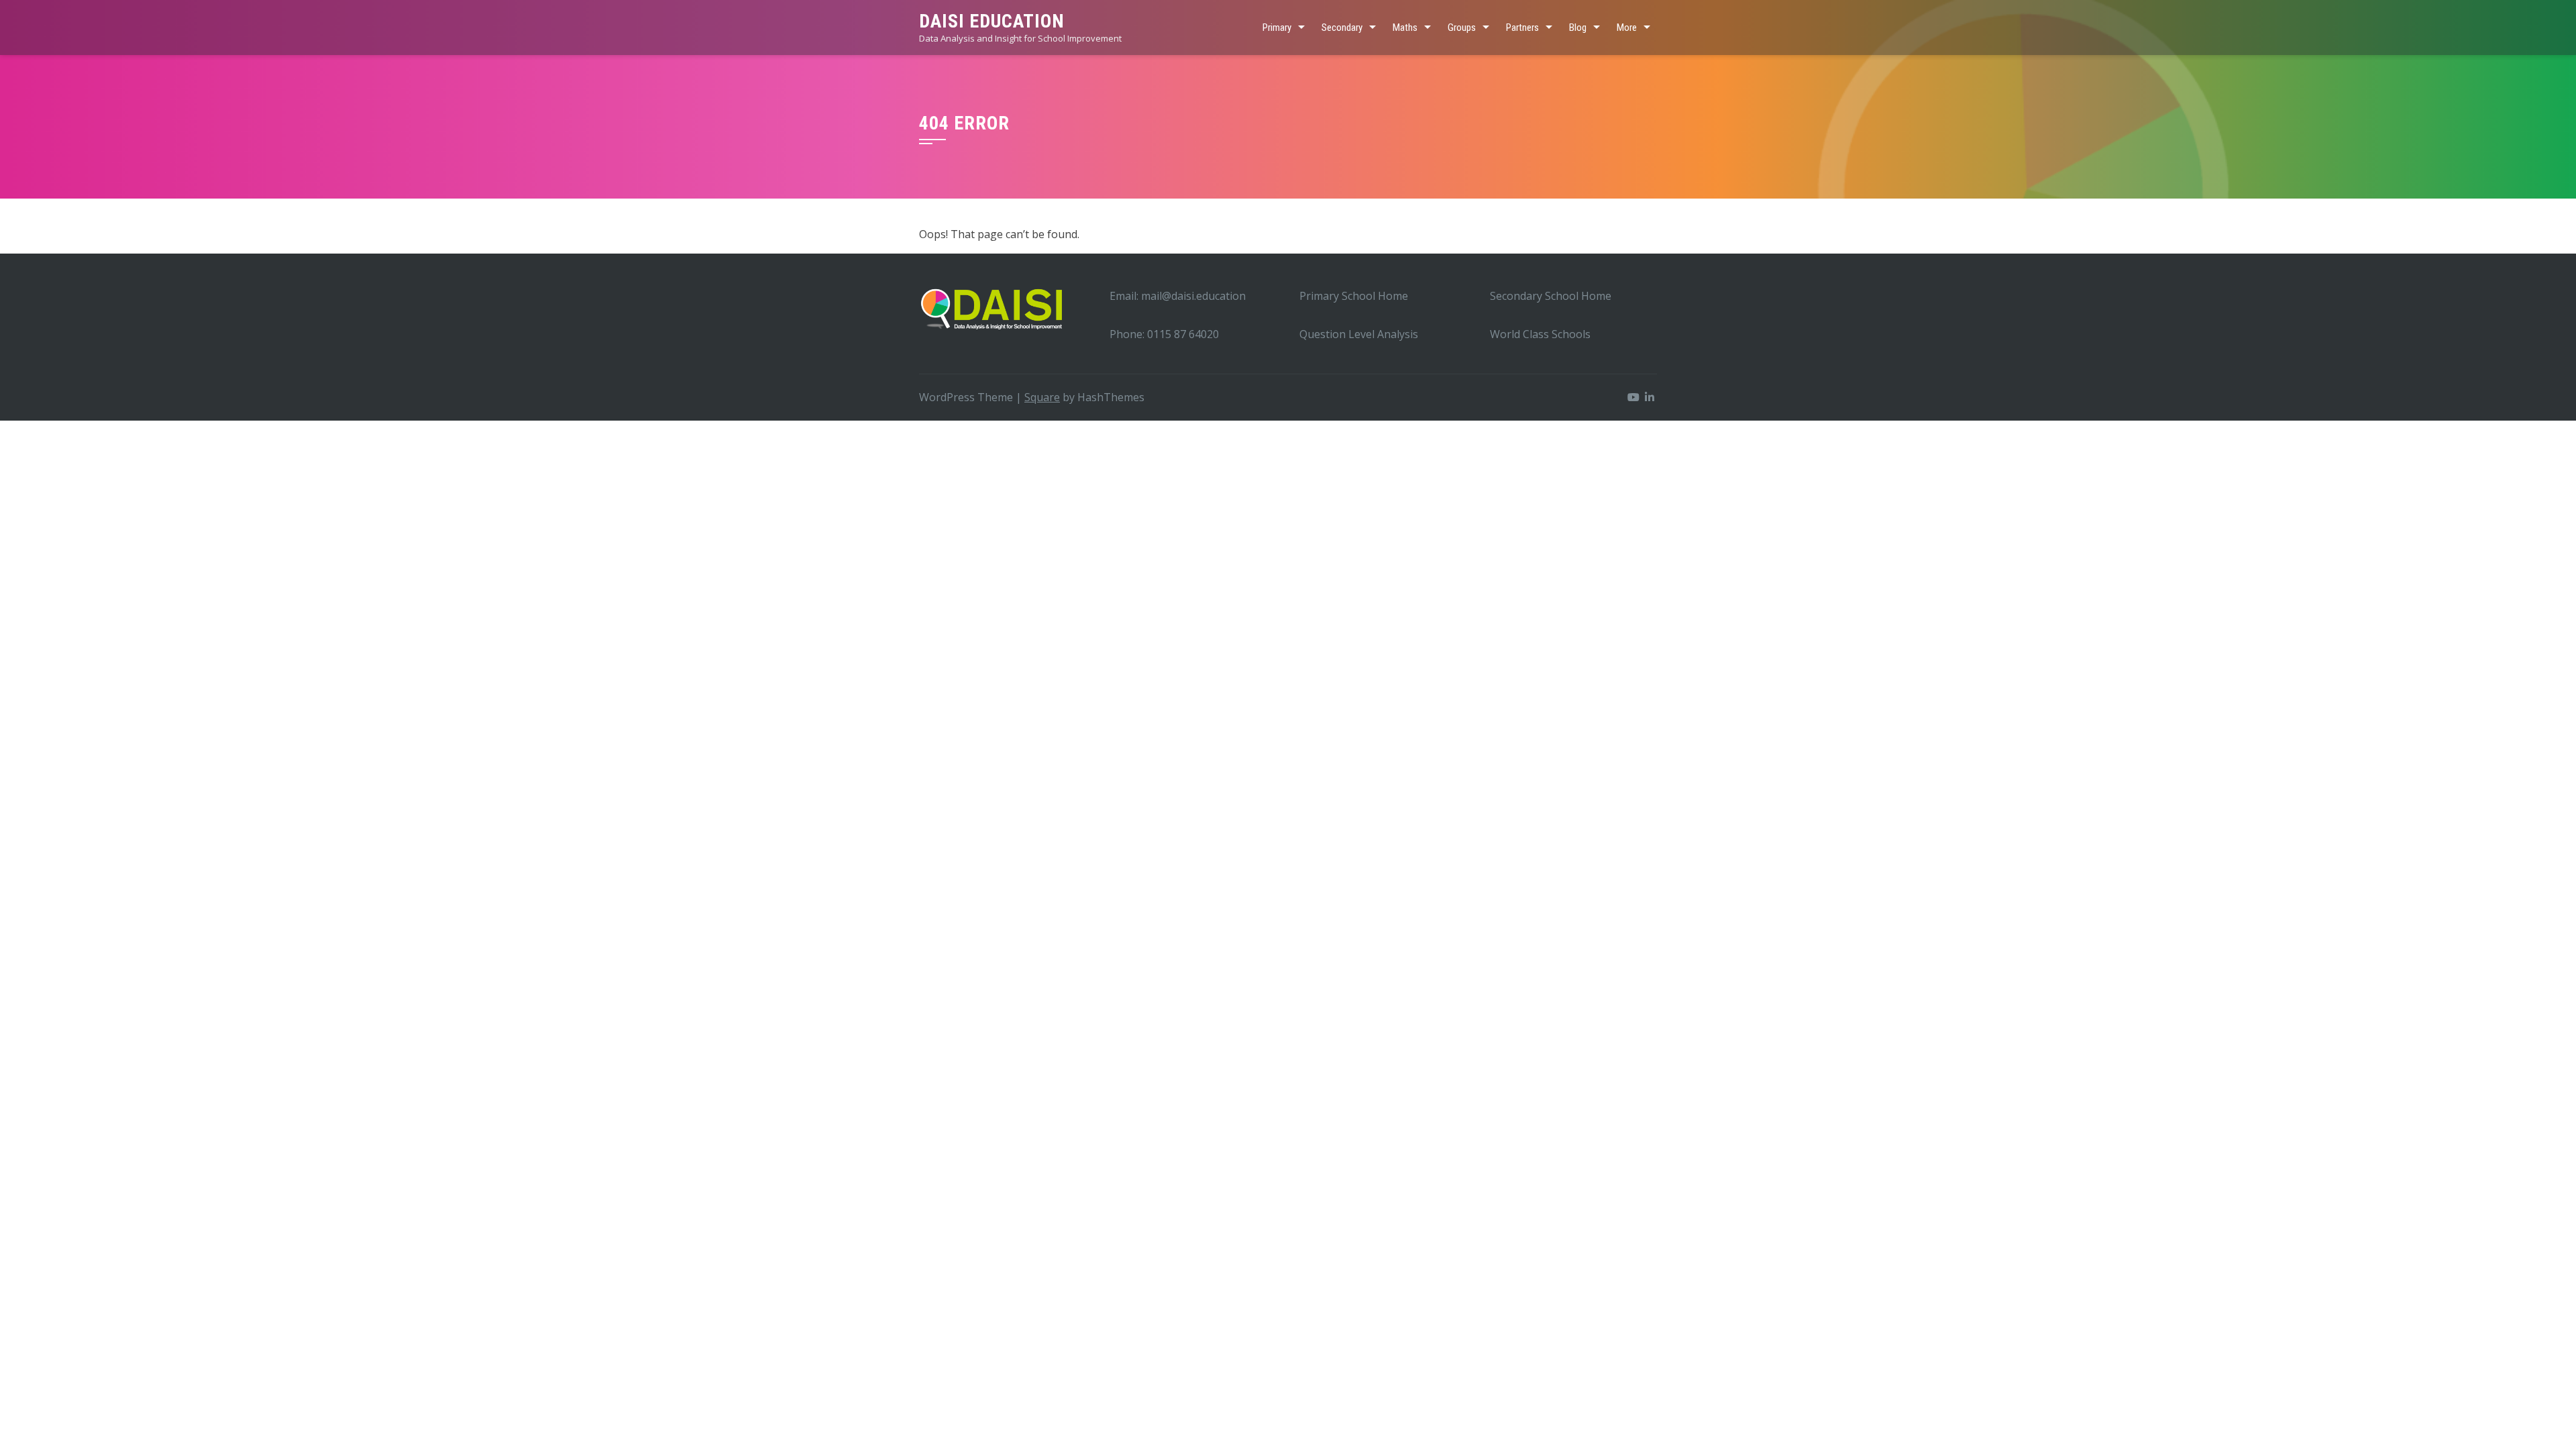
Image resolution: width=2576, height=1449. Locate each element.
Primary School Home (1354, 296)
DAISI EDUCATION (992, 21)
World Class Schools (1540, 334)
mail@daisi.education (1193, 296)
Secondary (1342, 28)
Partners (1522, 28)
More (1627, 28)
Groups (1462, 28)
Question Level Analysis (1359, 334)
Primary (1277, 28)
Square (1042, 397)
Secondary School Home (1551, 296)
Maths (1405, 28)
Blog (1578, 28)
